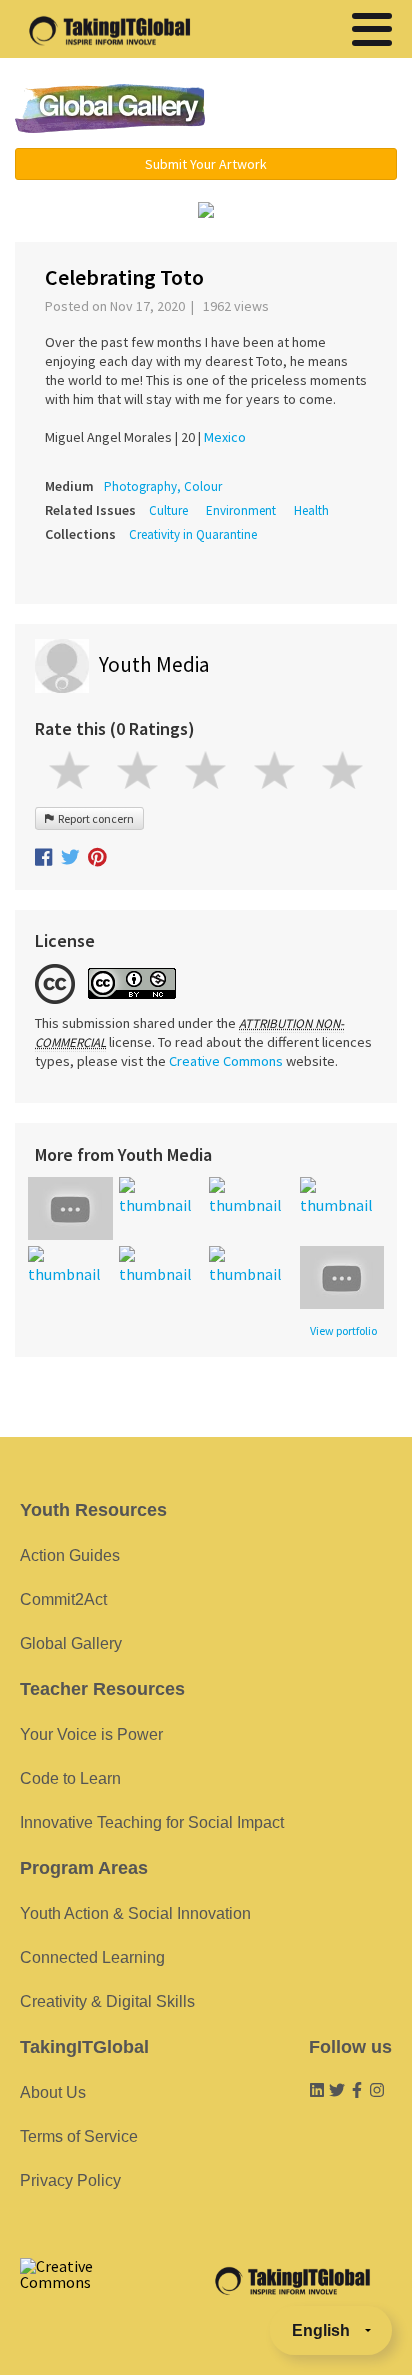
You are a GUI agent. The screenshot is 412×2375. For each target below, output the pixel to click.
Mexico (225, 437)
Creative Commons (226, 1061)
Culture (168, 510)
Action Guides (70, 1555)
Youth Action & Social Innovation (135, 1913)
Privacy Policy (70, 2180)
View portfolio (343, 1331)
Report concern (94, 818)
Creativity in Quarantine (193, 534)
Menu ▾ (315, 110)
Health (311, 510)
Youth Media (154, 664)
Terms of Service (79, 2136)
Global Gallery (110, 108)
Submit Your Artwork (206, 164)
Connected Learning (92, 1957)
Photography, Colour (163, 486)
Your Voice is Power (91, 1734)
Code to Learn (70, 1778)
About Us (53, 2092)
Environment (241, 510)
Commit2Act (63, 1599)
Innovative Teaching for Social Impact (152, 1822)
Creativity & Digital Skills (107, 2001)
